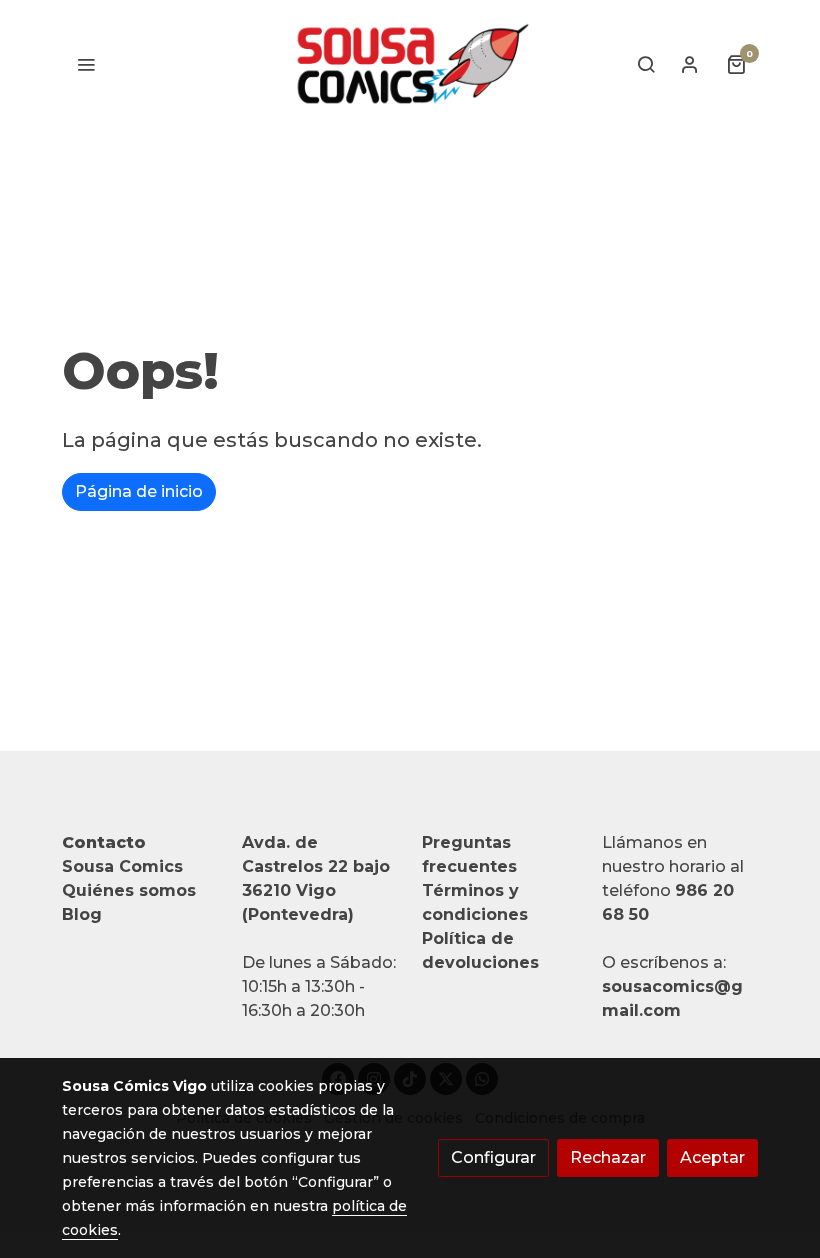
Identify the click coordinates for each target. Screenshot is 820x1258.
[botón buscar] (646, 64)
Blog (82, 914)
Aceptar (712, 1157)
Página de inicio (139, 491)
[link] (410, 64)
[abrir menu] (86, 64)
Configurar (493, 1157)
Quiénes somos (129, 890)
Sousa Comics (122, 866)
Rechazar (608, 1157)
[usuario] (690, 64)
